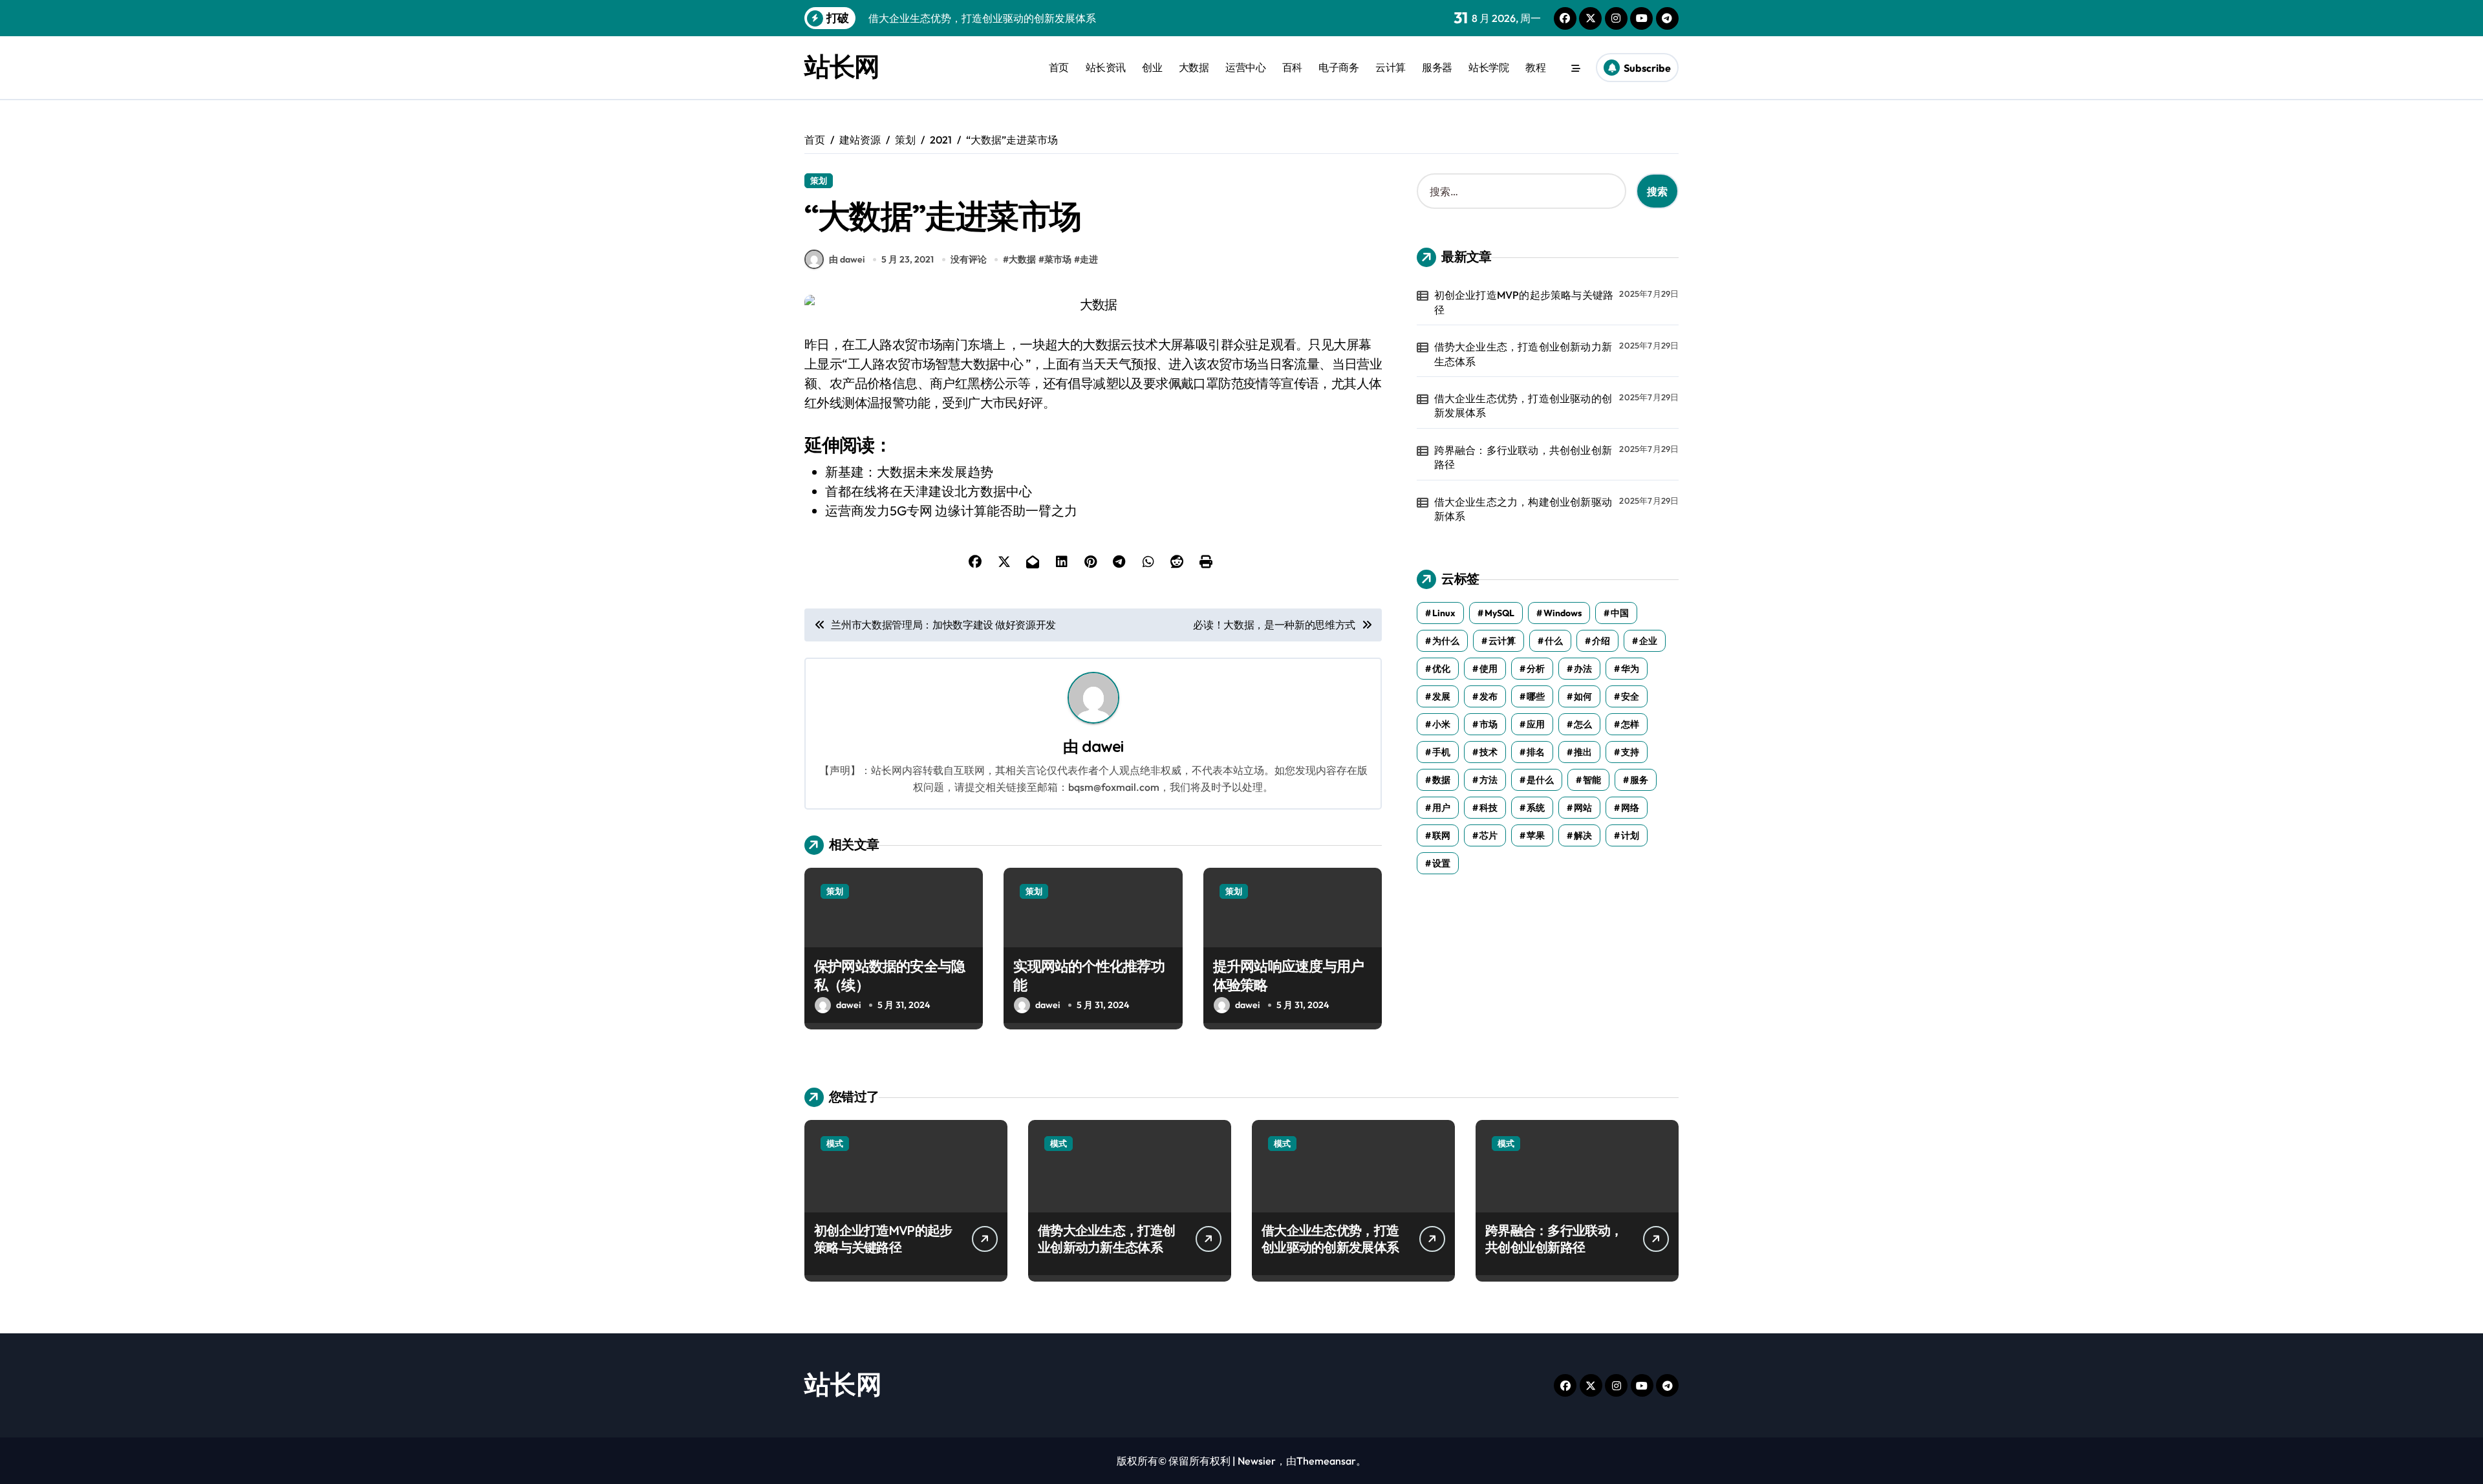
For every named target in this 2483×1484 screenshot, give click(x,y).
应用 (1536, 724)
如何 (1583, 696)
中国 (1620, 613)
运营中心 (1245, 67)
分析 (1536, 669)
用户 (1441, 808)
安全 (1630, 696)
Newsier (1257, 1461)
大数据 (1194, 67)
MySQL (1499, 613)
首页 (1059, 67)
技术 (1489, 752)
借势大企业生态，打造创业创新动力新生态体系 (1523, 354)
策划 (819, 180)
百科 (1292, 67)
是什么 (1540, 780)
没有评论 (969, 259)
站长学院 (1489, 67)
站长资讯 (1106, 67)
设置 (1441, 863)
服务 (1639, 780)
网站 (1583, 808)
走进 (1089, 259)
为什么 (1446, 641)
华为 (1630, 669)
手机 (1441, 752)
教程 (1535, 67)
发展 (1441, 696)
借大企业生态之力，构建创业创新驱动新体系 (1523, 509)
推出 (1583, 752)
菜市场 (1058, 259)
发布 (1489, 696)
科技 (1489, 808)
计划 (1630, 835)
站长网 (842, 66)
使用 (1489, 669)
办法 (1583, 669)
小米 (1441, 724)
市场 (1489, 724)
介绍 (1601, 641)
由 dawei (847, 259)
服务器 (1437, 67)
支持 (1630, 752)
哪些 (1536, 696)
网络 (1630, 808)
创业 (1152, 67)
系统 (1536, 808)
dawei (1102, 746)
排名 (1536, 752)
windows (1563, 613)
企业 (1648, 641)
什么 (1554, 641)
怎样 (1630, 724)
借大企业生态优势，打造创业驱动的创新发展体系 (1523, 405)
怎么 (1583, 724)
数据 (1441, 780)
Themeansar (1326, 1461)
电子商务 (1338, 67)
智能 (1592, 780)
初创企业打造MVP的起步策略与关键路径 (1524, 302)
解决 (1583, 835)
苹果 (1536, 835)
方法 (1489, 780)
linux (1444, 613)
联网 (1441, 835)
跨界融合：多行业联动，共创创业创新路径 (1523, 457)
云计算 (1391, 67)
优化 (1441, 669)
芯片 (1489, 835)
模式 (835, 1143)
